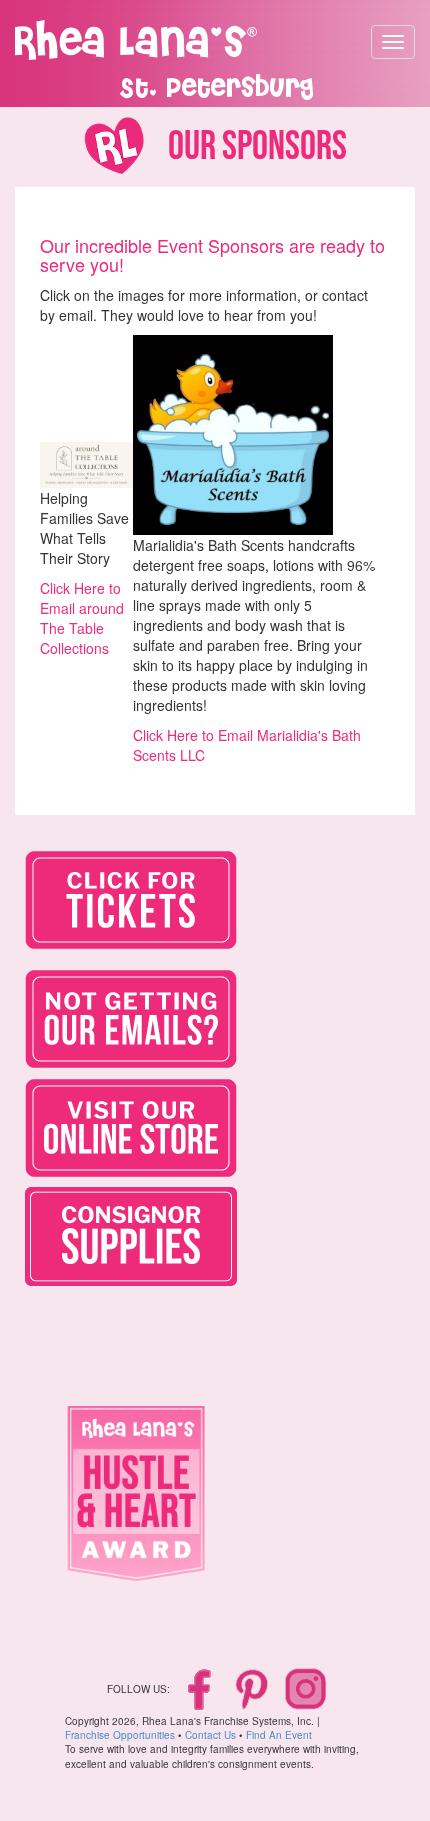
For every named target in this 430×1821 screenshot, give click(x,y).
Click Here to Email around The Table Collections (82, 618)
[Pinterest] (253, 1688)
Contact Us (210, 1735)
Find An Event (279, 1735)
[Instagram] (305, 1688)
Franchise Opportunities (120, 1735)
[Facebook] (202, 1688)
